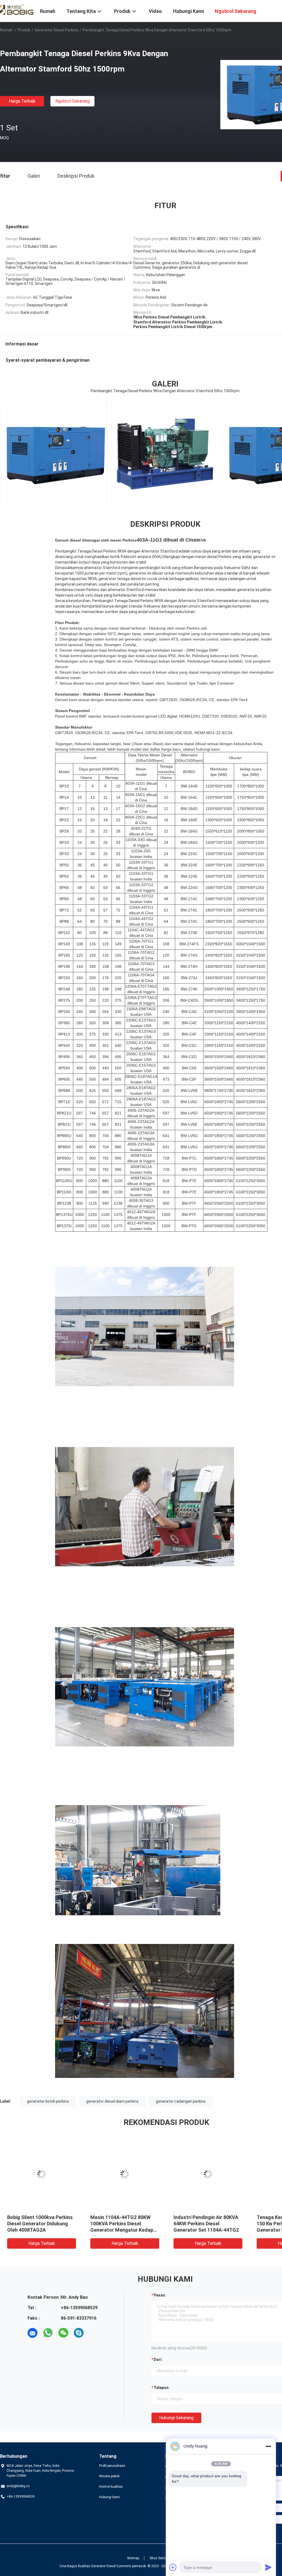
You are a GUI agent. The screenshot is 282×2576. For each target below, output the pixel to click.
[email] (32, 2333)
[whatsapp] (48, 2333)
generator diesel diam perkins (112, 2101)
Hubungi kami (109, 2497)
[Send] (268, 2567)
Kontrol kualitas (111, 2487)
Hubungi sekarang (176, 2418)
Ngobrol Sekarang (73, 101)
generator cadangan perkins (181, 2101)
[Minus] (268, 2446)
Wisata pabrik (109, 2476)
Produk (24, 30)
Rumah (6, 30)
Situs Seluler (159, 2558)
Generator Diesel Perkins (56, 30)
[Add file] (173, 2567)
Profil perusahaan (112, 2466)
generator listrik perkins (48, 2101)
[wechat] (63, 2333)
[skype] (79, 2333)
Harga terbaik (22, 101)
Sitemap (133, 2558)
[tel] (94, 2333)
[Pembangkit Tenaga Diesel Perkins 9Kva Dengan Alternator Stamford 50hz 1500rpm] (42, 2174)
